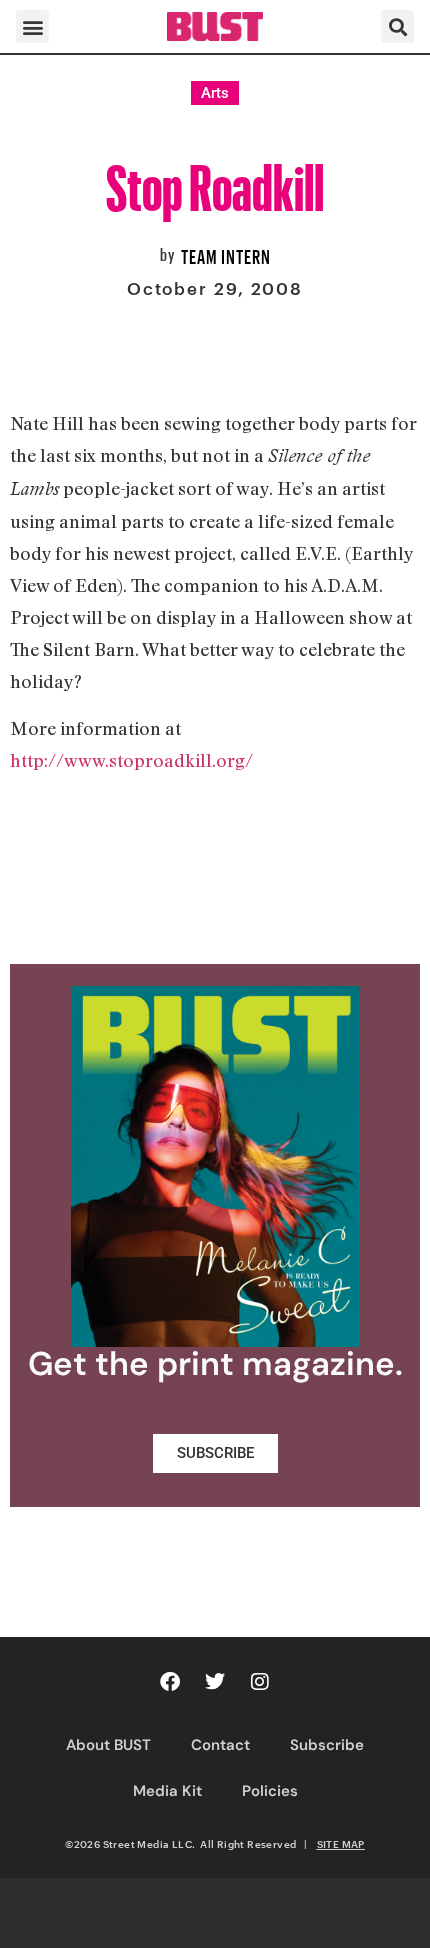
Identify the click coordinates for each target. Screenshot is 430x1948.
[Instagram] (260, 1682)
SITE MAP (341, 1844)
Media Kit (167, 1791)
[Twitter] (215, 1682)
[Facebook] (170, 1682)
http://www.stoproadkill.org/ (131, 760)
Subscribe (327, 1745)
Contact (220, 1745)
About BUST (108, 1745)
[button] (32, 26)
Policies (270, 1791)
